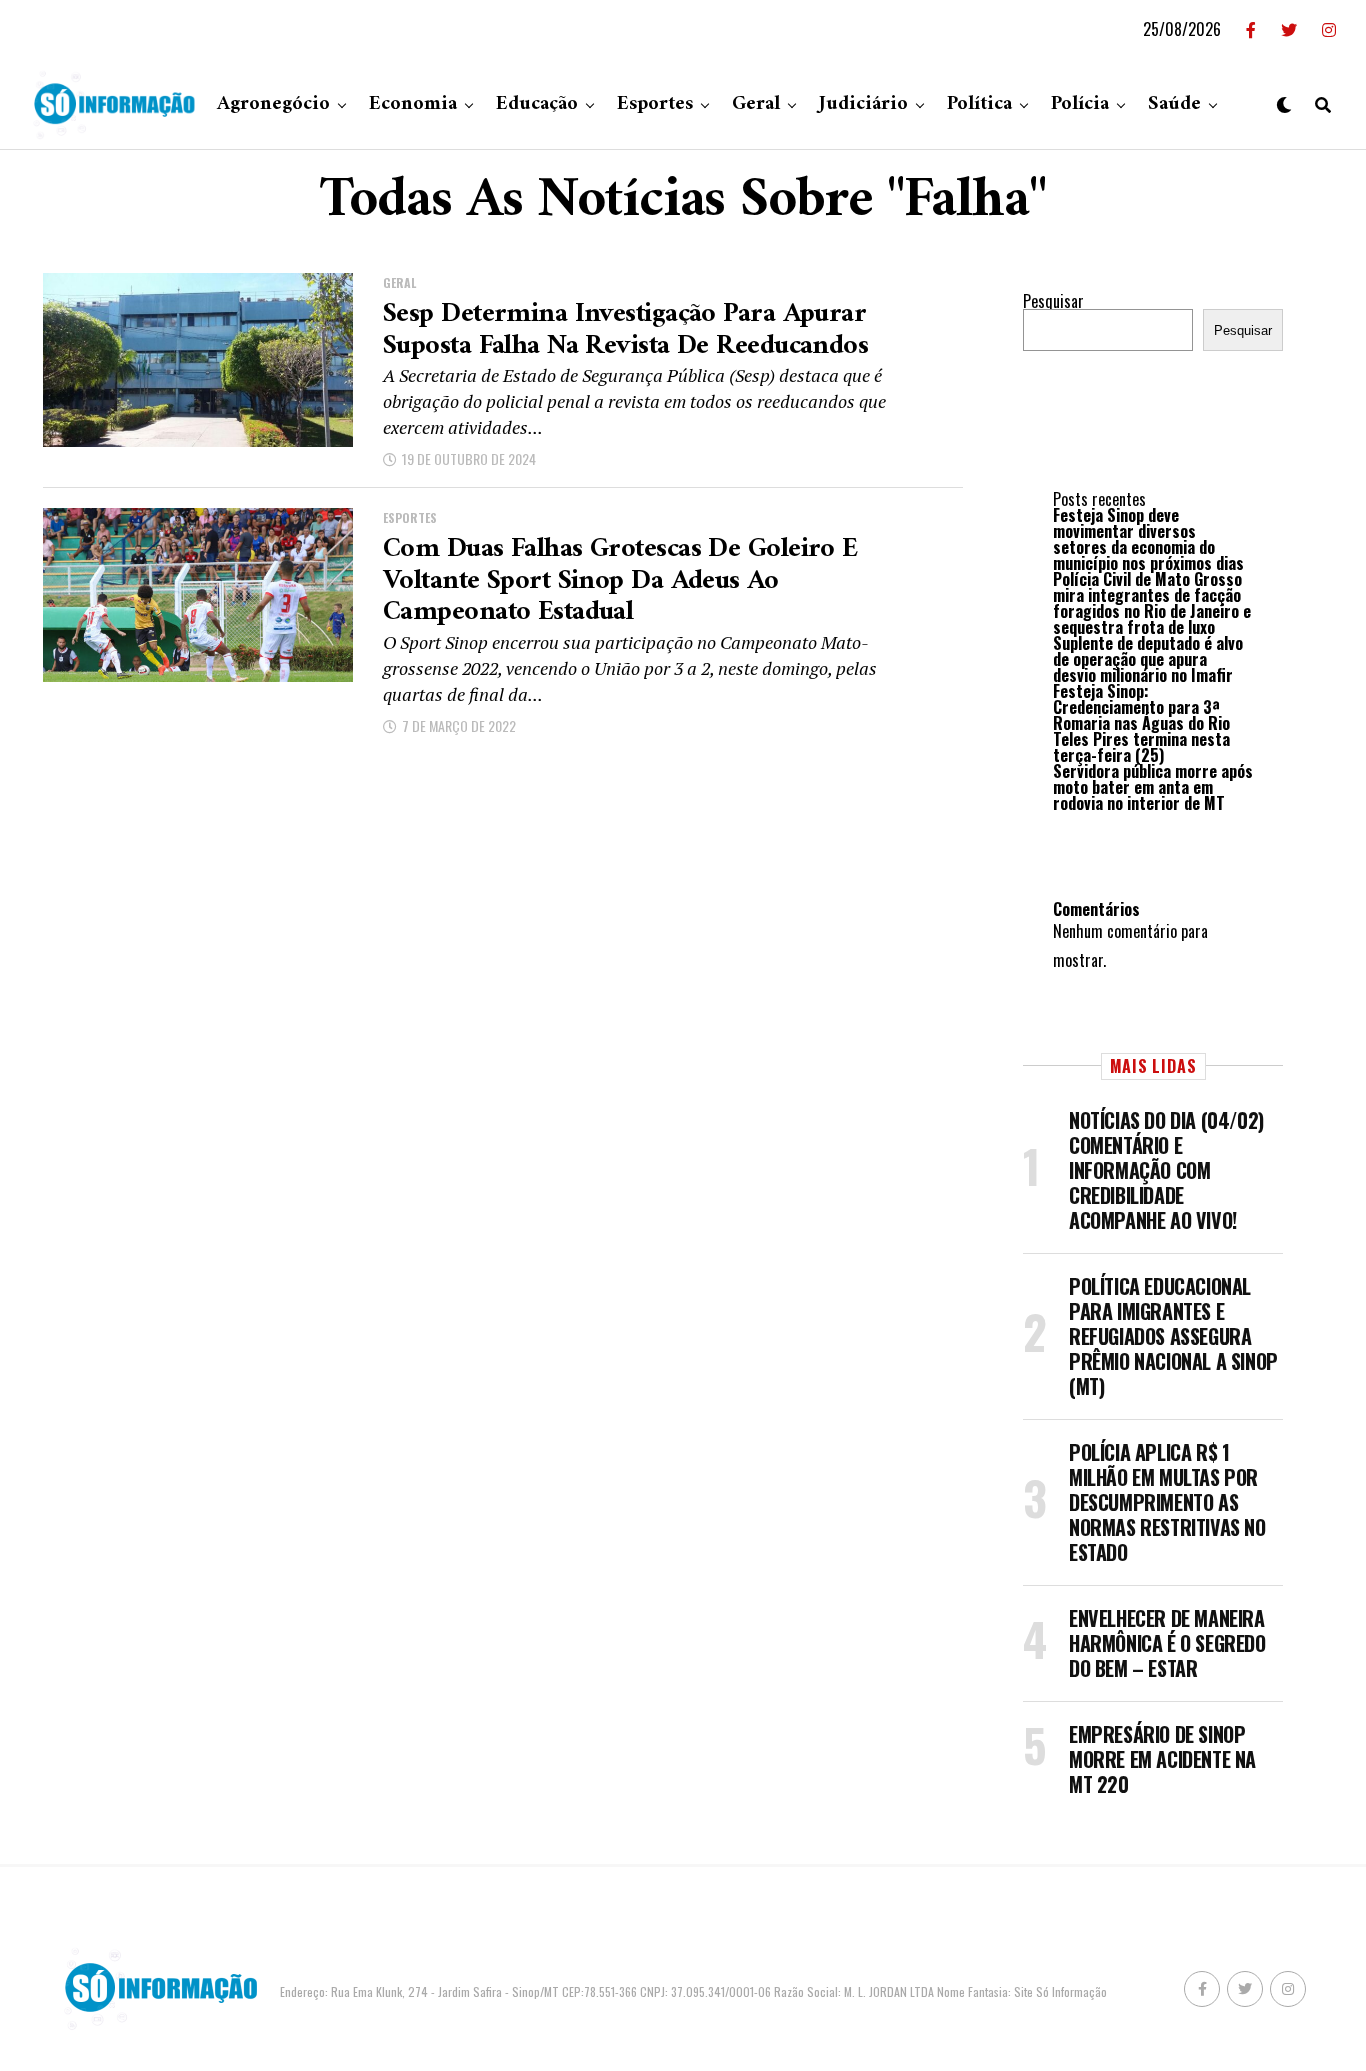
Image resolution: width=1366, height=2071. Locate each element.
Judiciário (863, 104)
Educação (537, 104)
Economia (413, 104)
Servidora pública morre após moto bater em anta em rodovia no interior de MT (1153, 787)
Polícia (1080, 104)
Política (979, 104)
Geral (756, 104)
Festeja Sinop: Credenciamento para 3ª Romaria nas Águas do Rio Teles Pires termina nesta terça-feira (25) (1141, 723)
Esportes (655, 104)
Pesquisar (1053, 301)
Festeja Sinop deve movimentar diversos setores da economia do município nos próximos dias (1148, 539)
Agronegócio (273, 104)
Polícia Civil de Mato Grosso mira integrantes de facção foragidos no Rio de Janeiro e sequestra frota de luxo (1152, 603)
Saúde (1174, 104)
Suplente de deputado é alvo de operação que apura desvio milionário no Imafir (1148, 659)
